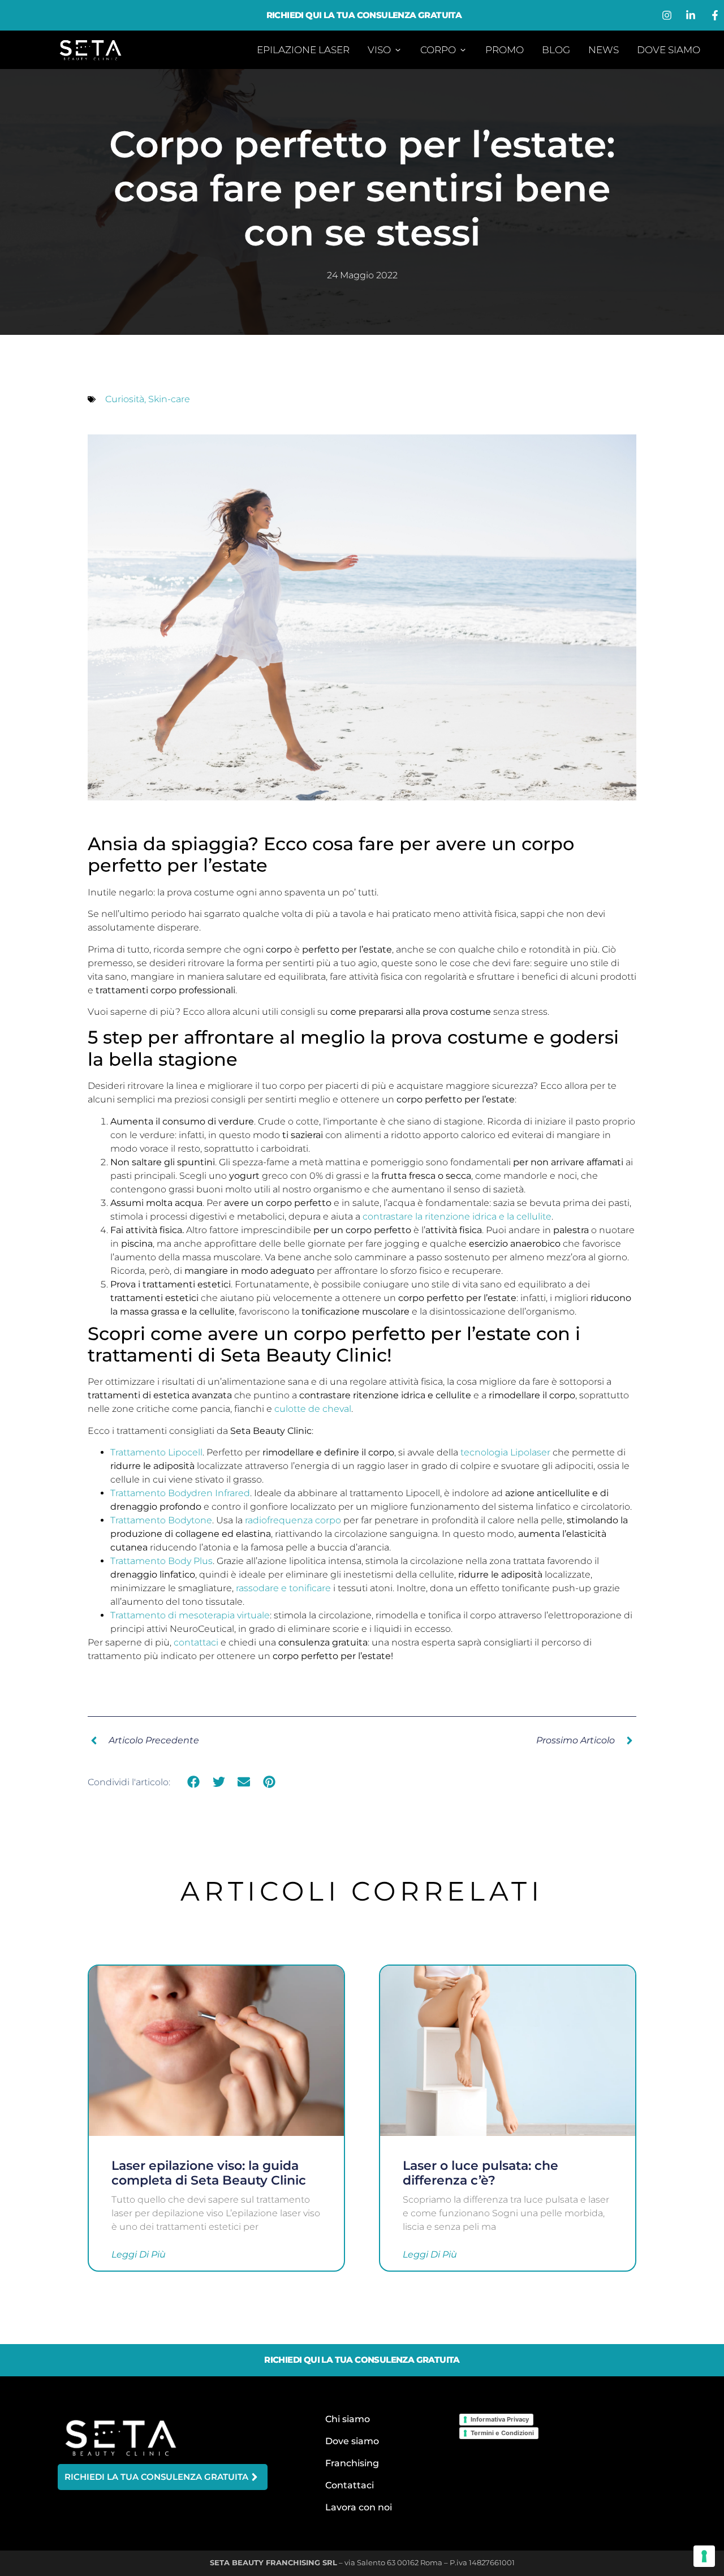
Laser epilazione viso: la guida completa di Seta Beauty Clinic (209, 2173)
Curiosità (125, 399)
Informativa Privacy (500, 2419)
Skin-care (169, 399)
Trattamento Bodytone (161, 1520)
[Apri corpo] (463, 50)
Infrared (232, 1493)
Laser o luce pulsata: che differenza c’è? (480, 2173)
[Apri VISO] (398, 50)
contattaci (196, 1642)
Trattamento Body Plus (161, 1561)
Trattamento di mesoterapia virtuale (190, 1615)
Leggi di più (139, 2255)
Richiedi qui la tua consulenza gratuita (364, 15)
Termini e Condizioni (502, 2433)
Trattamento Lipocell (156, 1452)
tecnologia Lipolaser (505, 1452)
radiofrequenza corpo (293, 1520)
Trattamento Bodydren (163, 1493)
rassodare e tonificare (283, 1588)
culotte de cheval (313, 1409)
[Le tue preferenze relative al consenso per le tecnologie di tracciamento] (704, 2556)
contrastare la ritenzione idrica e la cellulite (457, 1216)
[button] (194, 1782)
